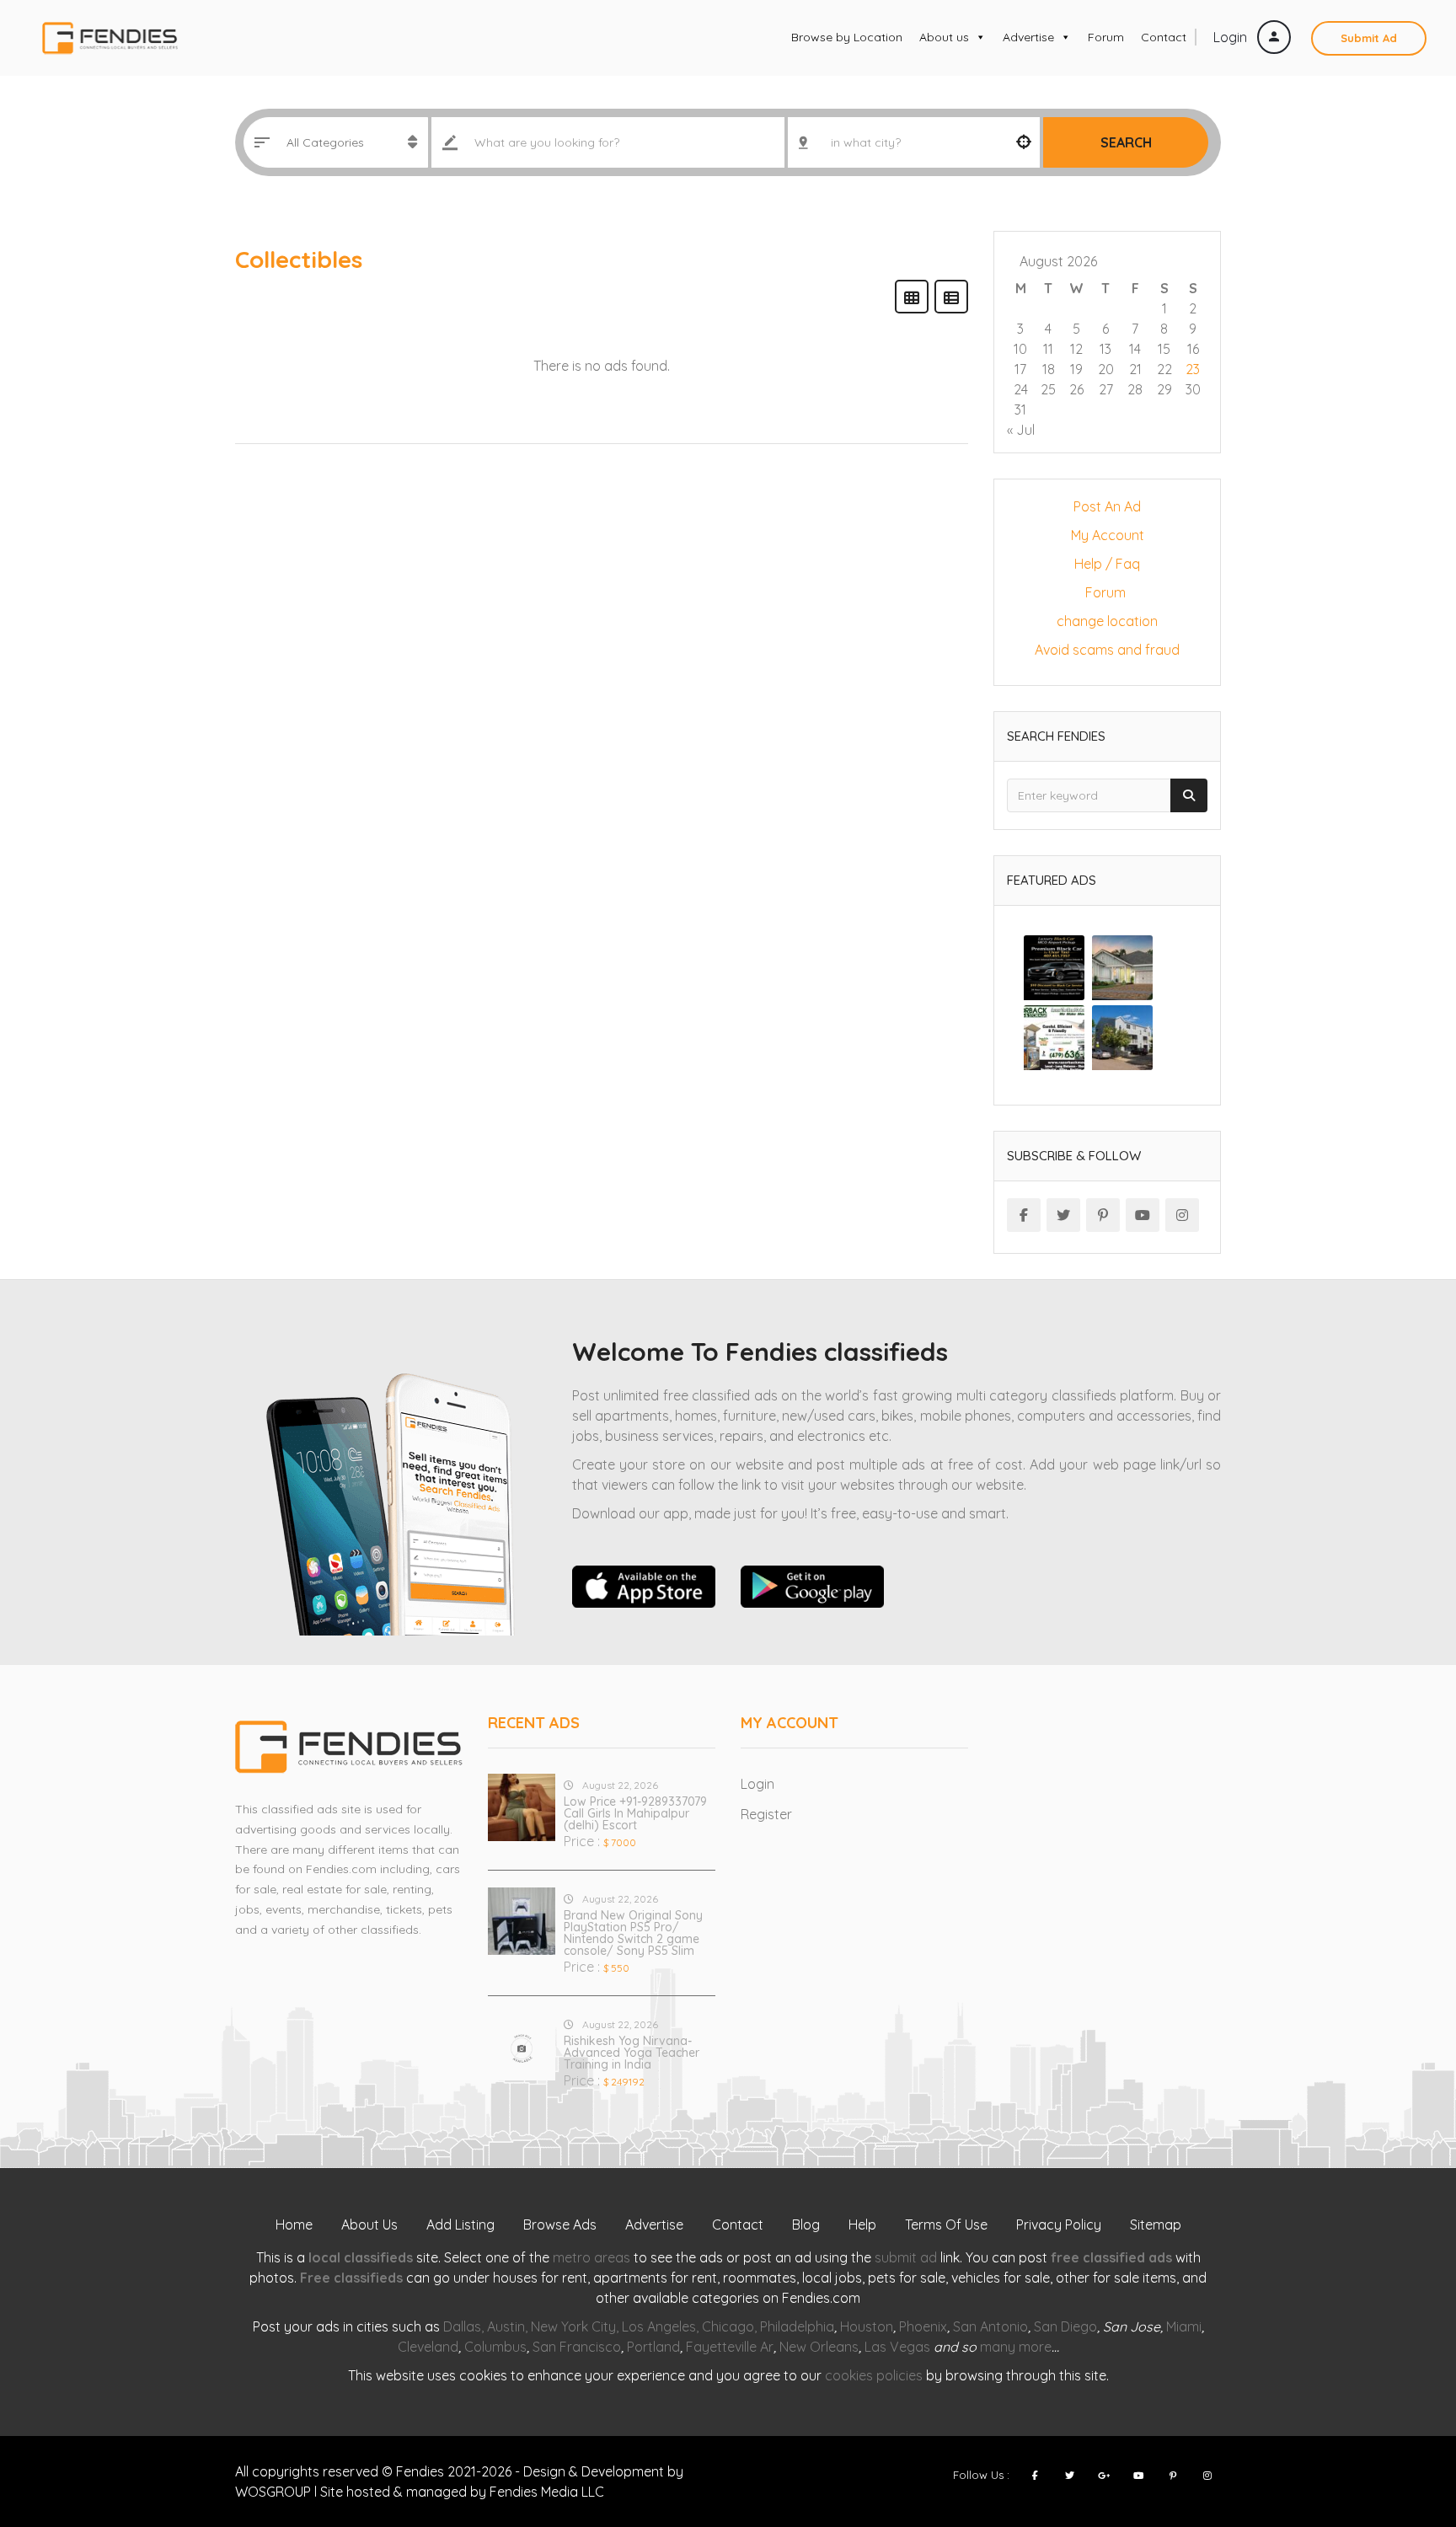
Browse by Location (847, 37)
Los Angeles (659, 2326)
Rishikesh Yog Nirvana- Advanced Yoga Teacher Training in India (632, 2053)
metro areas (591, 2257)
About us (944, 37)
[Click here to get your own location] (1024, 142)
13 (1105, 349)
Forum (1106, 37)
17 (1020, 369)
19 (1076, 369)
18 (1049, 369)
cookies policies (874, 2375)
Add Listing (460, 2225)
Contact (1164, 37)
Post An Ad (1107, 506)
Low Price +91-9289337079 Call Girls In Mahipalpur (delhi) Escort (635, 1813)
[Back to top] (1401, 2422)
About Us (369, 2225)
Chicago (728, 2326)
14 (1135, 349)
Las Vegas (897, 2347)
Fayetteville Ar (730, 2347)
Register (766, 1814)
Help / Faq (1107, 564)
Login (1232, 37)
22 (1164, 369)
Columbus (495, 2347)
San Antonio (990, 2326)
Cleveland (428, 2347)
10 (1020, 349)
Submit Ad (1369, 38)
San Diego (1065, 2326)
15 (1164, 349)
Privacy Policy (1059, 2225)
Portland (653, 2347)
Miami (1184, 2326)
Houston (867, 2326)
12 (1076, 349)
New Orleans (819, 2347)
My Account (1108, 535)
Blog (806, 2225)
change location (1107, 621)
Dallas (462, 2326)
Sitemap (1156, 2225)
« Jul (1021, 430)
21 (1135, 369)
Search (1126, 142)
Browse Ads (560, 2225)
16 (1193, 349)
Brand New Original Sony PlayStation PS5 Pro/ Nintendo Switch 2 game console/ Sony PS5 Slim (633, 1933)
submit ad (906, 2257)
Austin (506, 2326)
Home (294, 2225)
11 (1048, 349)
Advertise (1028, 37)
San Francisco (577, 2347)
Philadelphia (797, 2326)
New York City (573, 2326)
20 (1106, 369)
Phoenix (923, 2326)
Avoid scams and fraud (1107, 650)
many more (1016, 2347)
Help (862, 2225)
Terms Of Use (946, 2225)
